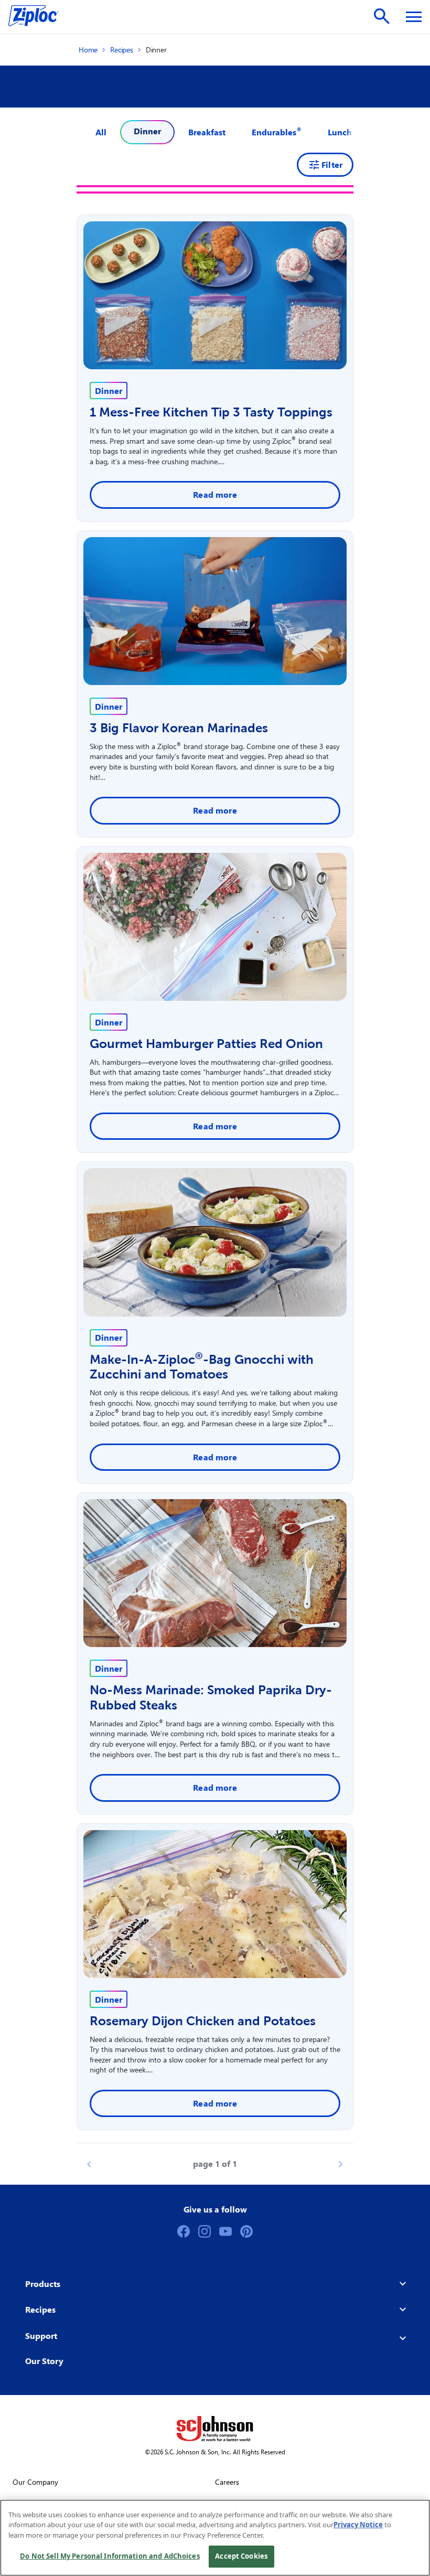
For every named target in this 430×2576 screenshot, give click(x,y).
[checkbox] (207, 132)
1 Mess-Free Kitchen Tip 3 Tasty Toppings (211, 412)
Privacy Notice (358, 2525)
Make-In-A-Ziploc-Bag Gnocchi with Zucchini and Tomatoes (202, 1367)
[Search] (382, 16)
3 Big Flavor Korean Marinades (179, 728)
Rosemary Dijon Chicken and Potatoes (203, 2021)
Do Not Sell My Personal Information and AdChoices (110, 2556)
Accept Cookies (241, 2556)
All (101, 132)
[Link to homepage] (39, 17)
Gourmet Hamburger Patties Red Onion (206, 1044)
